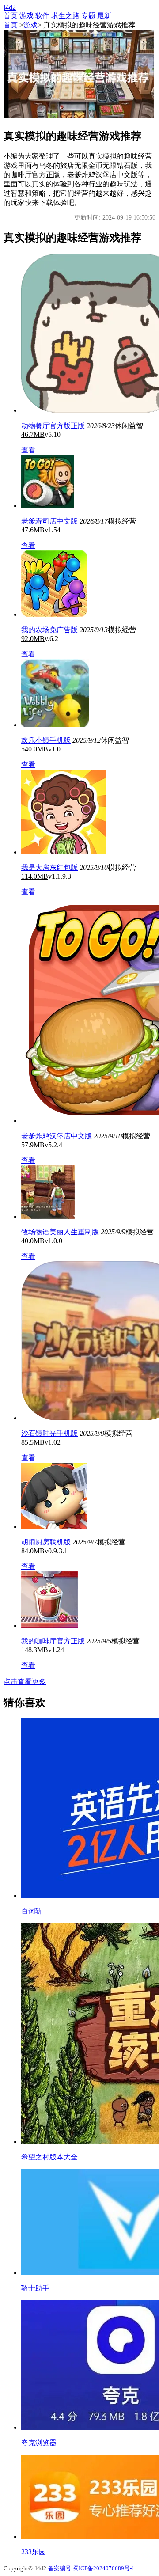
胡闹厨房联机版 (46, 1542)
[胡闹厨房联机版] (54, 1527)
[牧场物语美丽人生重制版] (48, 1216)
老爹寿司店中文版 (49, 521)
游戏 (26, 16)
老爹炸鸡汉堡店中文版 (57, 1136)
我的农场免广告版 (49, 630)
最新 (104, 16)
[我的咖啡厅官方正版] (49, 1626)
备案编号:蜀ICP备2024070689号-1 (91, 2568)
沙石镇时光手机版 (49, 1433)
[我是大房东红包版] (64, 852)
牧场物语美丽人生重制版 (60, 1232)
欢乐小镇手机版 (46, 740)
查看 (28, 450)
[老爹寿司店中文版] (48, 506)
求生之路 (65, 16)
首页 (11, 16)
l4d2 (10, 7)
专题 (88, 16)
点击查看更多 (25, 1682)
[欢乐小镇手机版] (55, 725)
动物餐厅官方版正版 (53, 426)
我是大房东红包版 (49, 867)
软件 (42, 16)
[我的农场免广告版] (54, 614)
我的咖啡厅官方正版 (53, 1641)
